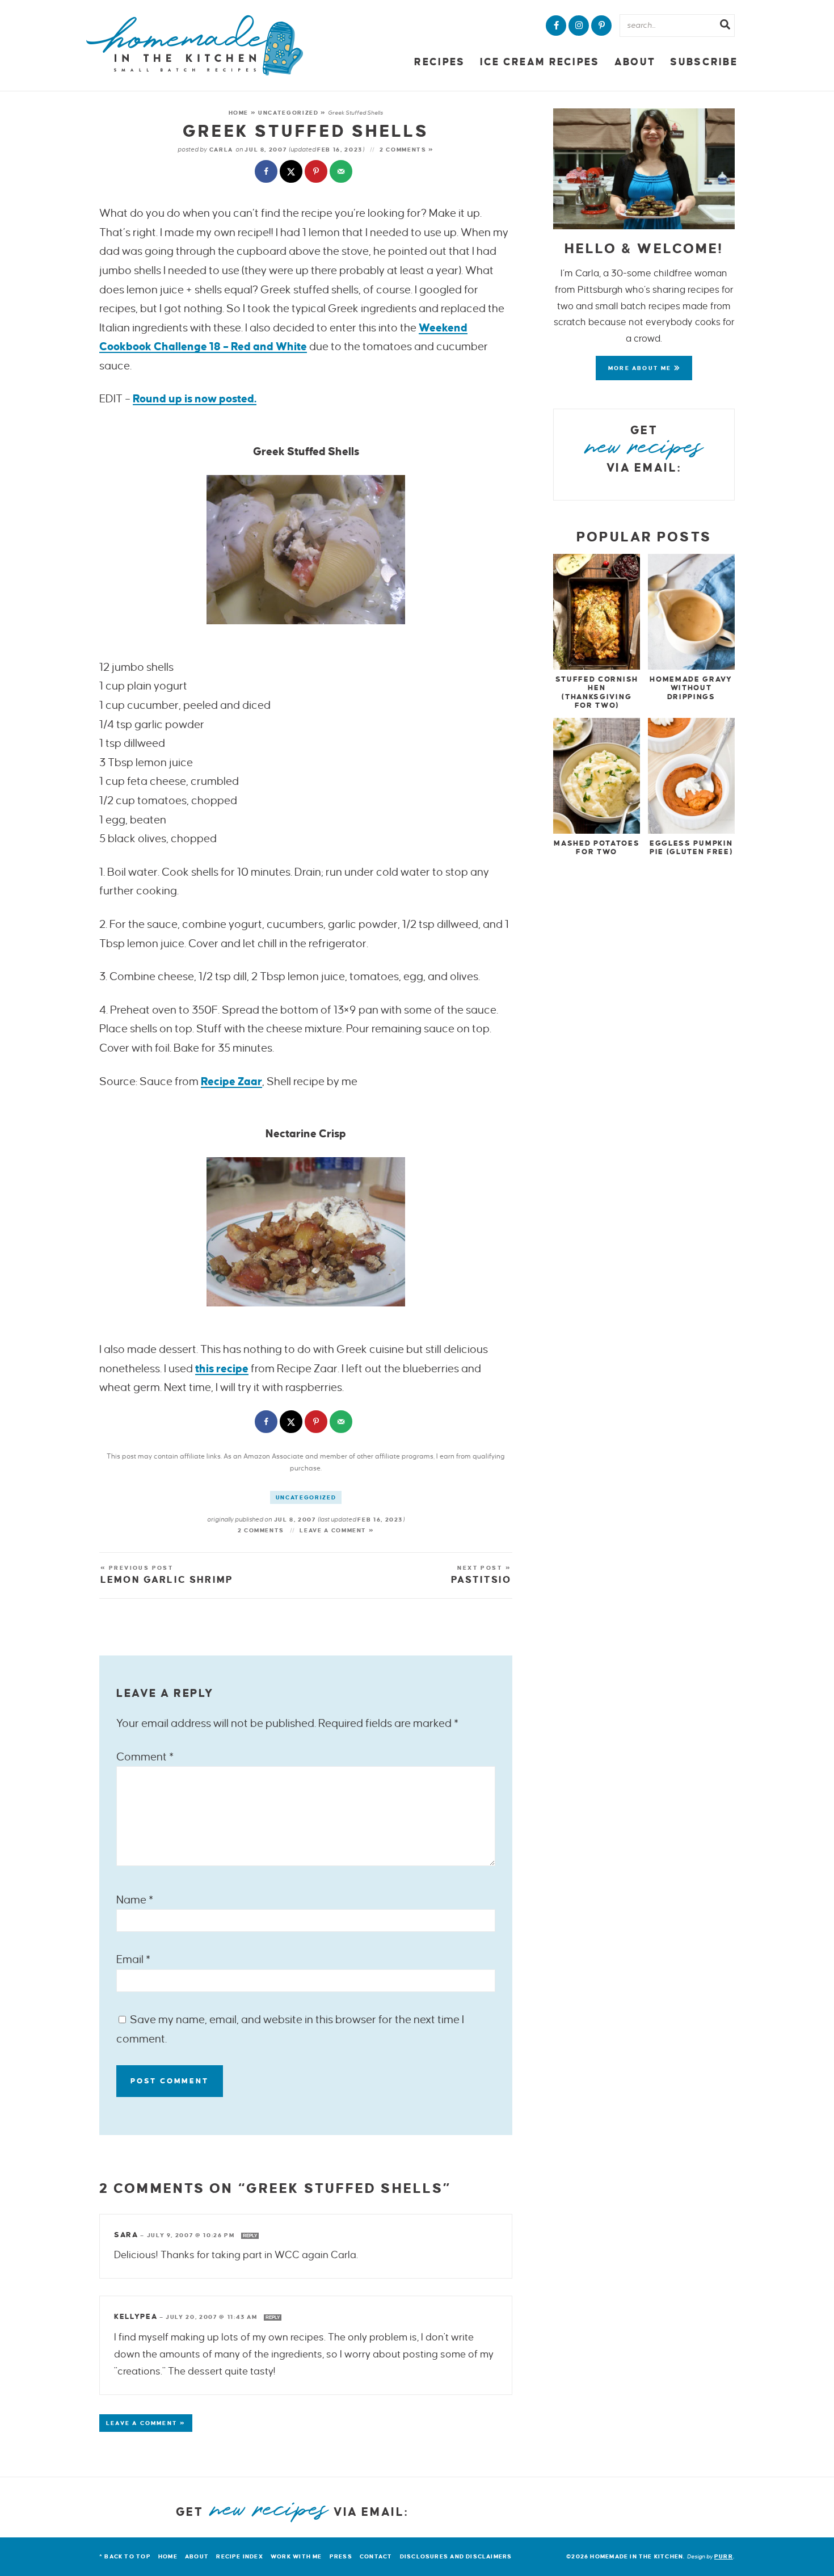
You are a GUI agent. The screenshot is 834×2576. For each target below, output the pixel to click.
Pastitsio (481, 1580)
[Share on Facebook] (267, 173)
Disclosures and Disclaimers (456, 2556)
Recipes (439, 62)
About (635, 62)
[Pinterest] (601, 26)
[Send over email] (342, 173)
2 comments (261, 1530)
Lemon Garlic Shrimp (167, 1580)
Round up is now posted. (195, 399)
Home (239, 113)
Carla (221, 150)
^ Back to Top (125, 2556)
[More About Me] (644, 169)
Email (133, 1959)
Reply (250, 2236)
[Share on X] (292, 173)
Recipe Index (240, 2556)
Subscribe (704, 62)
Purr (724, 2556)
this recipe (222, 1369)
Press (341, 2556)
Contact (376, 2556)
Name (135, 1900)
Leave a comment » (337, 1530)
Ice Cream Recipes (540, 62)
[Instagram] (579, 26)
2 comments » (407, 150)
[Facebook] (556, 26)
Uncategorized (288, 113)
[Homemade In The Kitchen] (195, 45)
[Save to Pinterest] (317, 173)
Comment (145, 1757)
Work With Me (296, 2556)
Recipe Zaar (231, 1081)
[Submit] (725, 26)
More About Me (641, 368)
